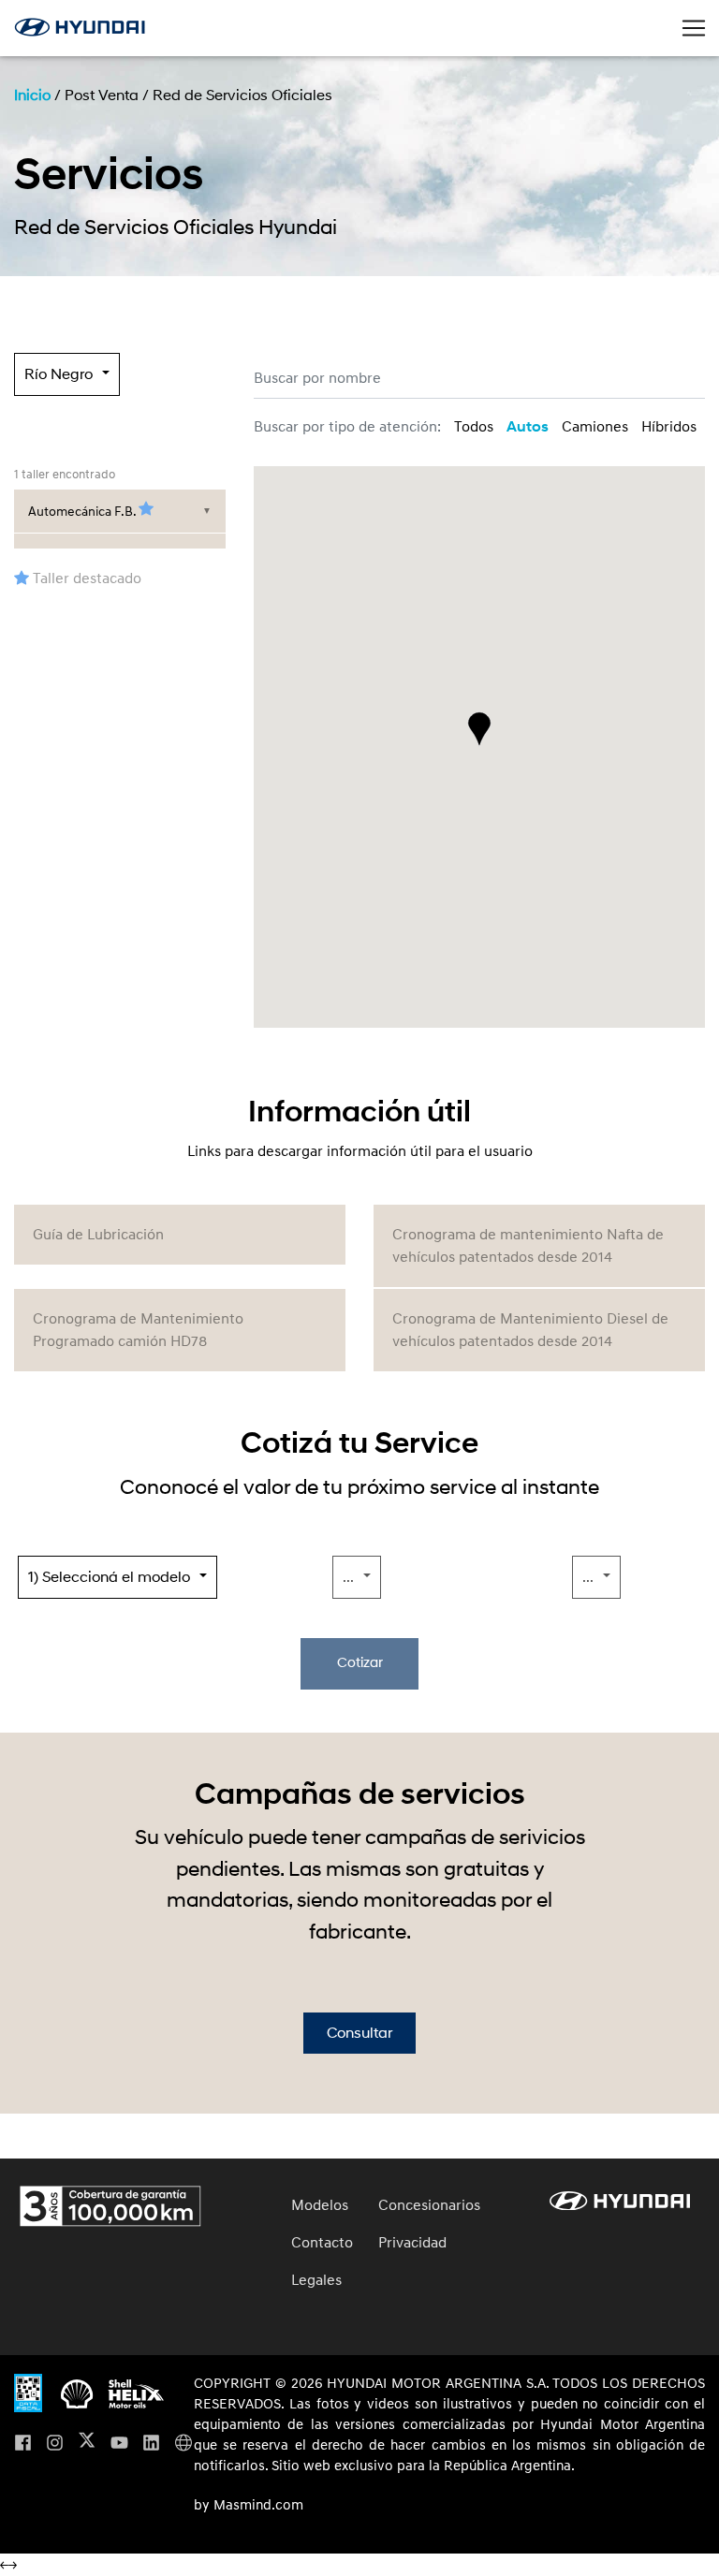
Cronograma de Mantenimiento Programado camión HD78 (138, 1330)
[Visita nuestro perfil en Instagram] (55, 2444)
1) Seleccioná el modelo (109, 1577)
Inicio (32, 95)
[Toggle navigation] (694, 28)
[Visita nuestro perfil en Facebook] (23, 2444)
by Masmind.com (249, 2506)
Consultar (359, 2033)
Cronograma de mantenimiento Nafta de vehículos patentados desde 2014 (528, 1246)
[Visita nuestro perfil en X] (87, 2444)
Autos (528, 427)
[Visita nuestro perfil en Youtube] (119, 2444)
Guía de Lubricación (98, 1235)
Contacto (322, 2243)
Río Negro (59, 374)
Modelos (320, 2205)
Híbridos (669, 427)
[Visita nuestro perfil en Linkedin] (151, 2444)
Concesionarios (429, 2205)
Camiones (595, 427)
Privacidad (412, 2243)
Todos (474, 427)
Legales (316, 2280)
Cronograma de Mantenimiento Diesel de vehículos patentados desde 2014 (530, 1330)
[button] (479, 729)
